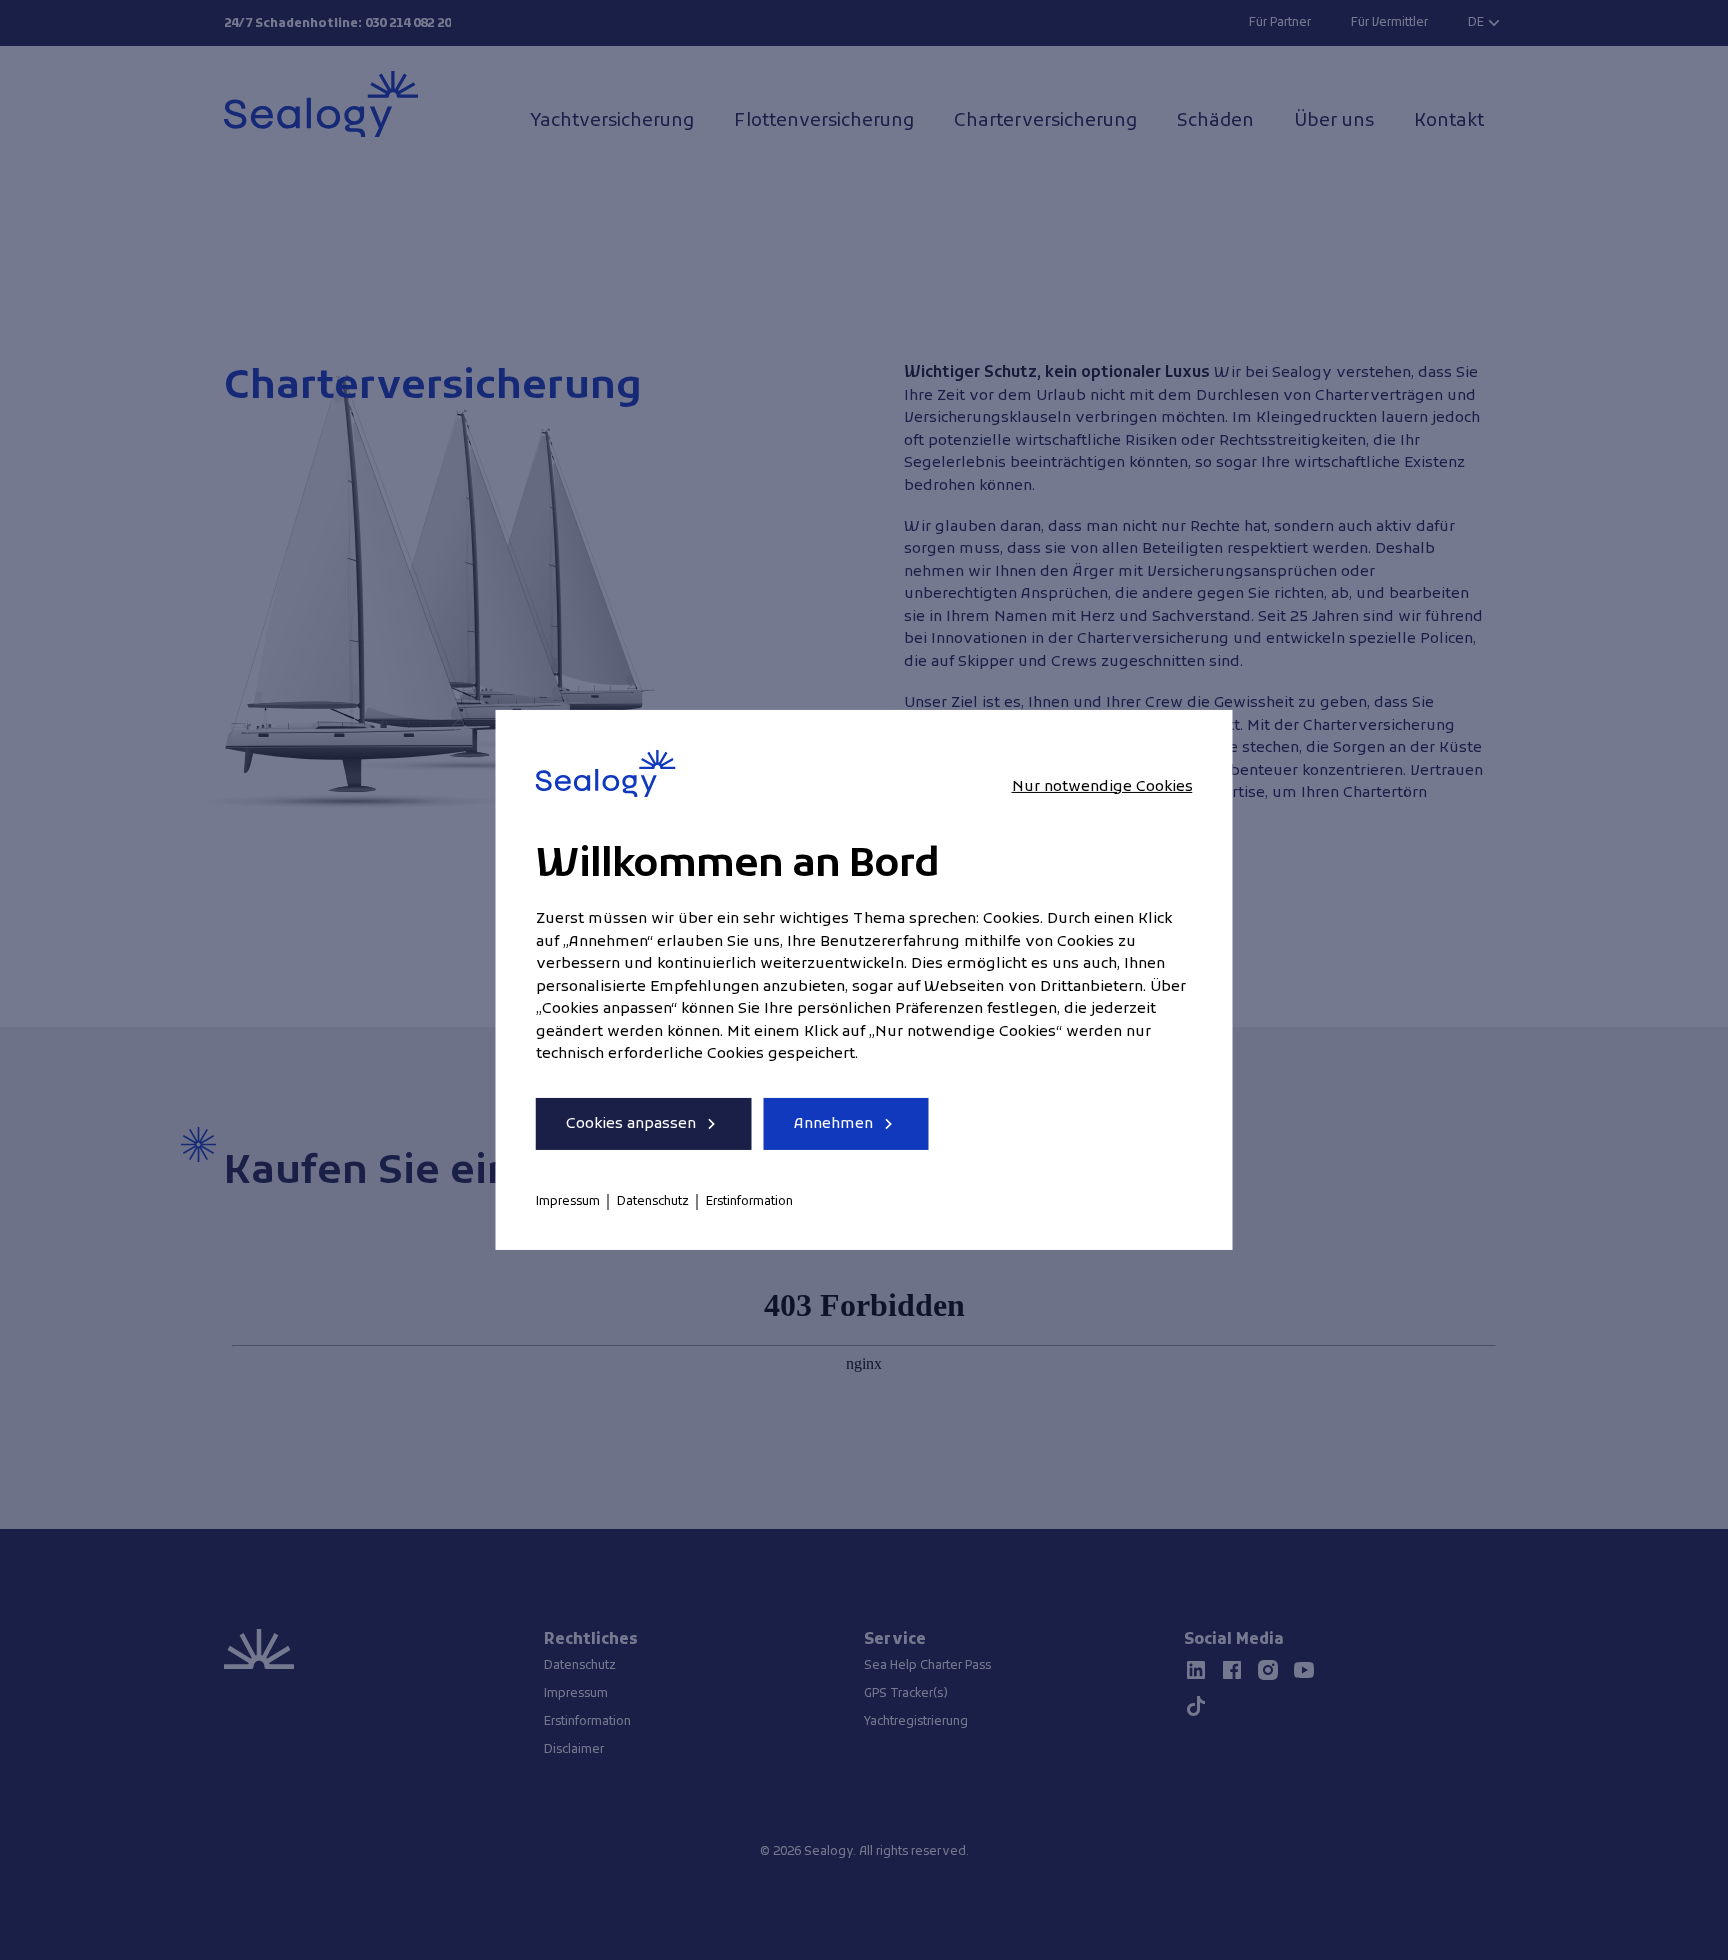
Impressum (568, 1202)
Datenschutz (653, 1202)
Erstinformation (749, 1202)
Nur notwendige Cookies (1102, 786)
